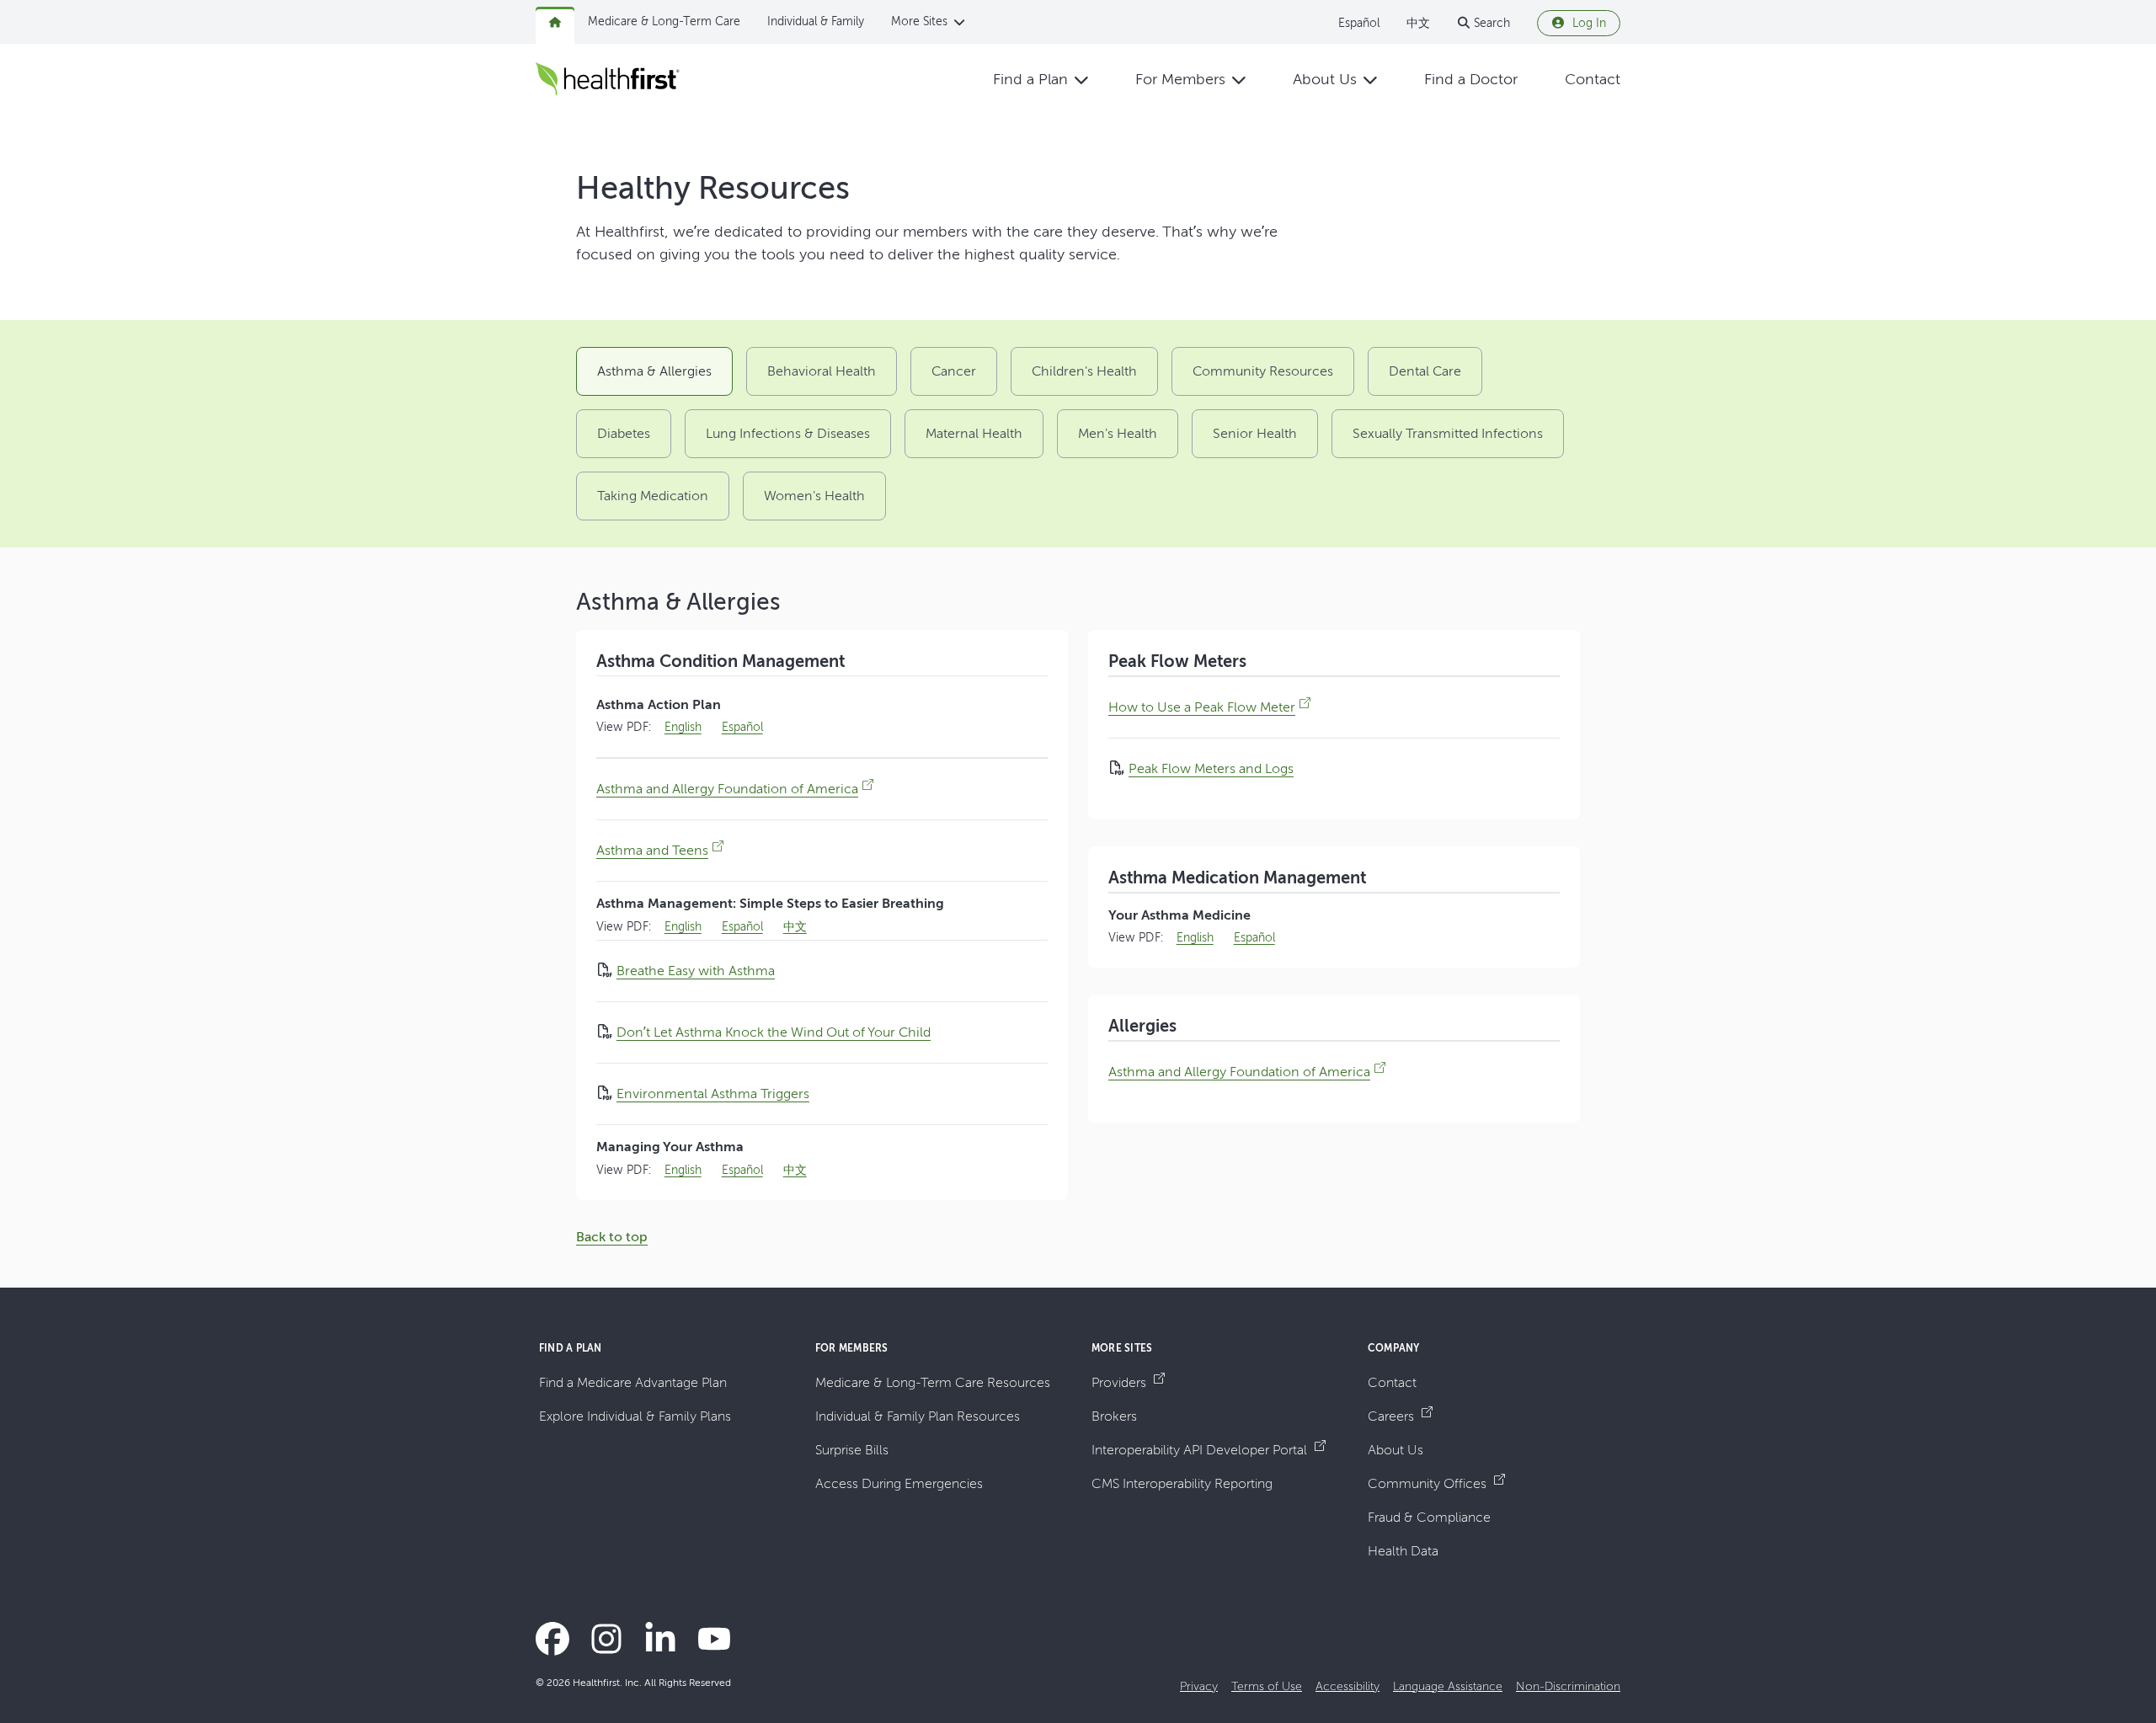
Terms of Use (1267, 1686)
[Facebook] (552, 1639)
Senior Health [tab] (1255, 433)
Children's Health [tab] (1084, 371)
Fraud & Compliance (1429, 1517)
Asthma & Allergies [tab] (654, 371)
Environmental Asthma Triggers (713, 1094)
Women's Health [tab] (814, 496)
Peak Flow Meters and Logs (1211, 768)
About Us (1396, 1450)
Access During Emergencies (899, 1483)
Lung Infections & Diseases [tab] (788, 433)
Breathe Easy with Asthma (696, 971)
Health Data (1403, 1551)
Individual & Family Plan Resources (918, 1416)
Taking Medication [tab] (653, 496)
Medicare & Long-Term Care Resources (933, 1382)
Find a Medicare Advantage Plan (633, 1382)
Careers (1393, 1416)
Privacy (1199, 1686)
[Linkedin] (660, 1639)
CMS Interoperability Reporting (1182, 1483)
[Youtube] (714, 1639)
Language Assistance (1448, 1686)
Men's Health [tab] (1118, 433)
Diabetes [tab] (624, 433)
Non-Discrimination (1568, 1686)
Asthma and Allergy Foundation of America (727, 789)
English (683, 727)
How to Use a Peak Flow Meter (1202, 707)
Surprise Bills (852, 1450)
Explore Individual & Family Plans (635, 1416)
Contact (1392, 1382)
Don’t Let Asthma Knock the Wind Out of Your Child (774, 1032)
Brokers (1114, 1416)
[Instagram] (606, 1639)
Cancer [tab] (954, 371)
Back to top (612, 1237)
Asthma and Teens (652, 850)
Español (1359, 23)
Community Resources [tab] (1263, 371)
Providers (1121, 1382)
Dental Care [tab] (1425, 371)
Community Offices (1429, 1483)
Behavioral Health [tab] (822, 371)
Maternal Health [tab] (974, 433)
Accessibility (1347, 1686)
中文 (1418, 23)
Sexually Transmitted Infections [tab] (1448, 433)
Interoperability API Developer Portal (1201, 1450)
